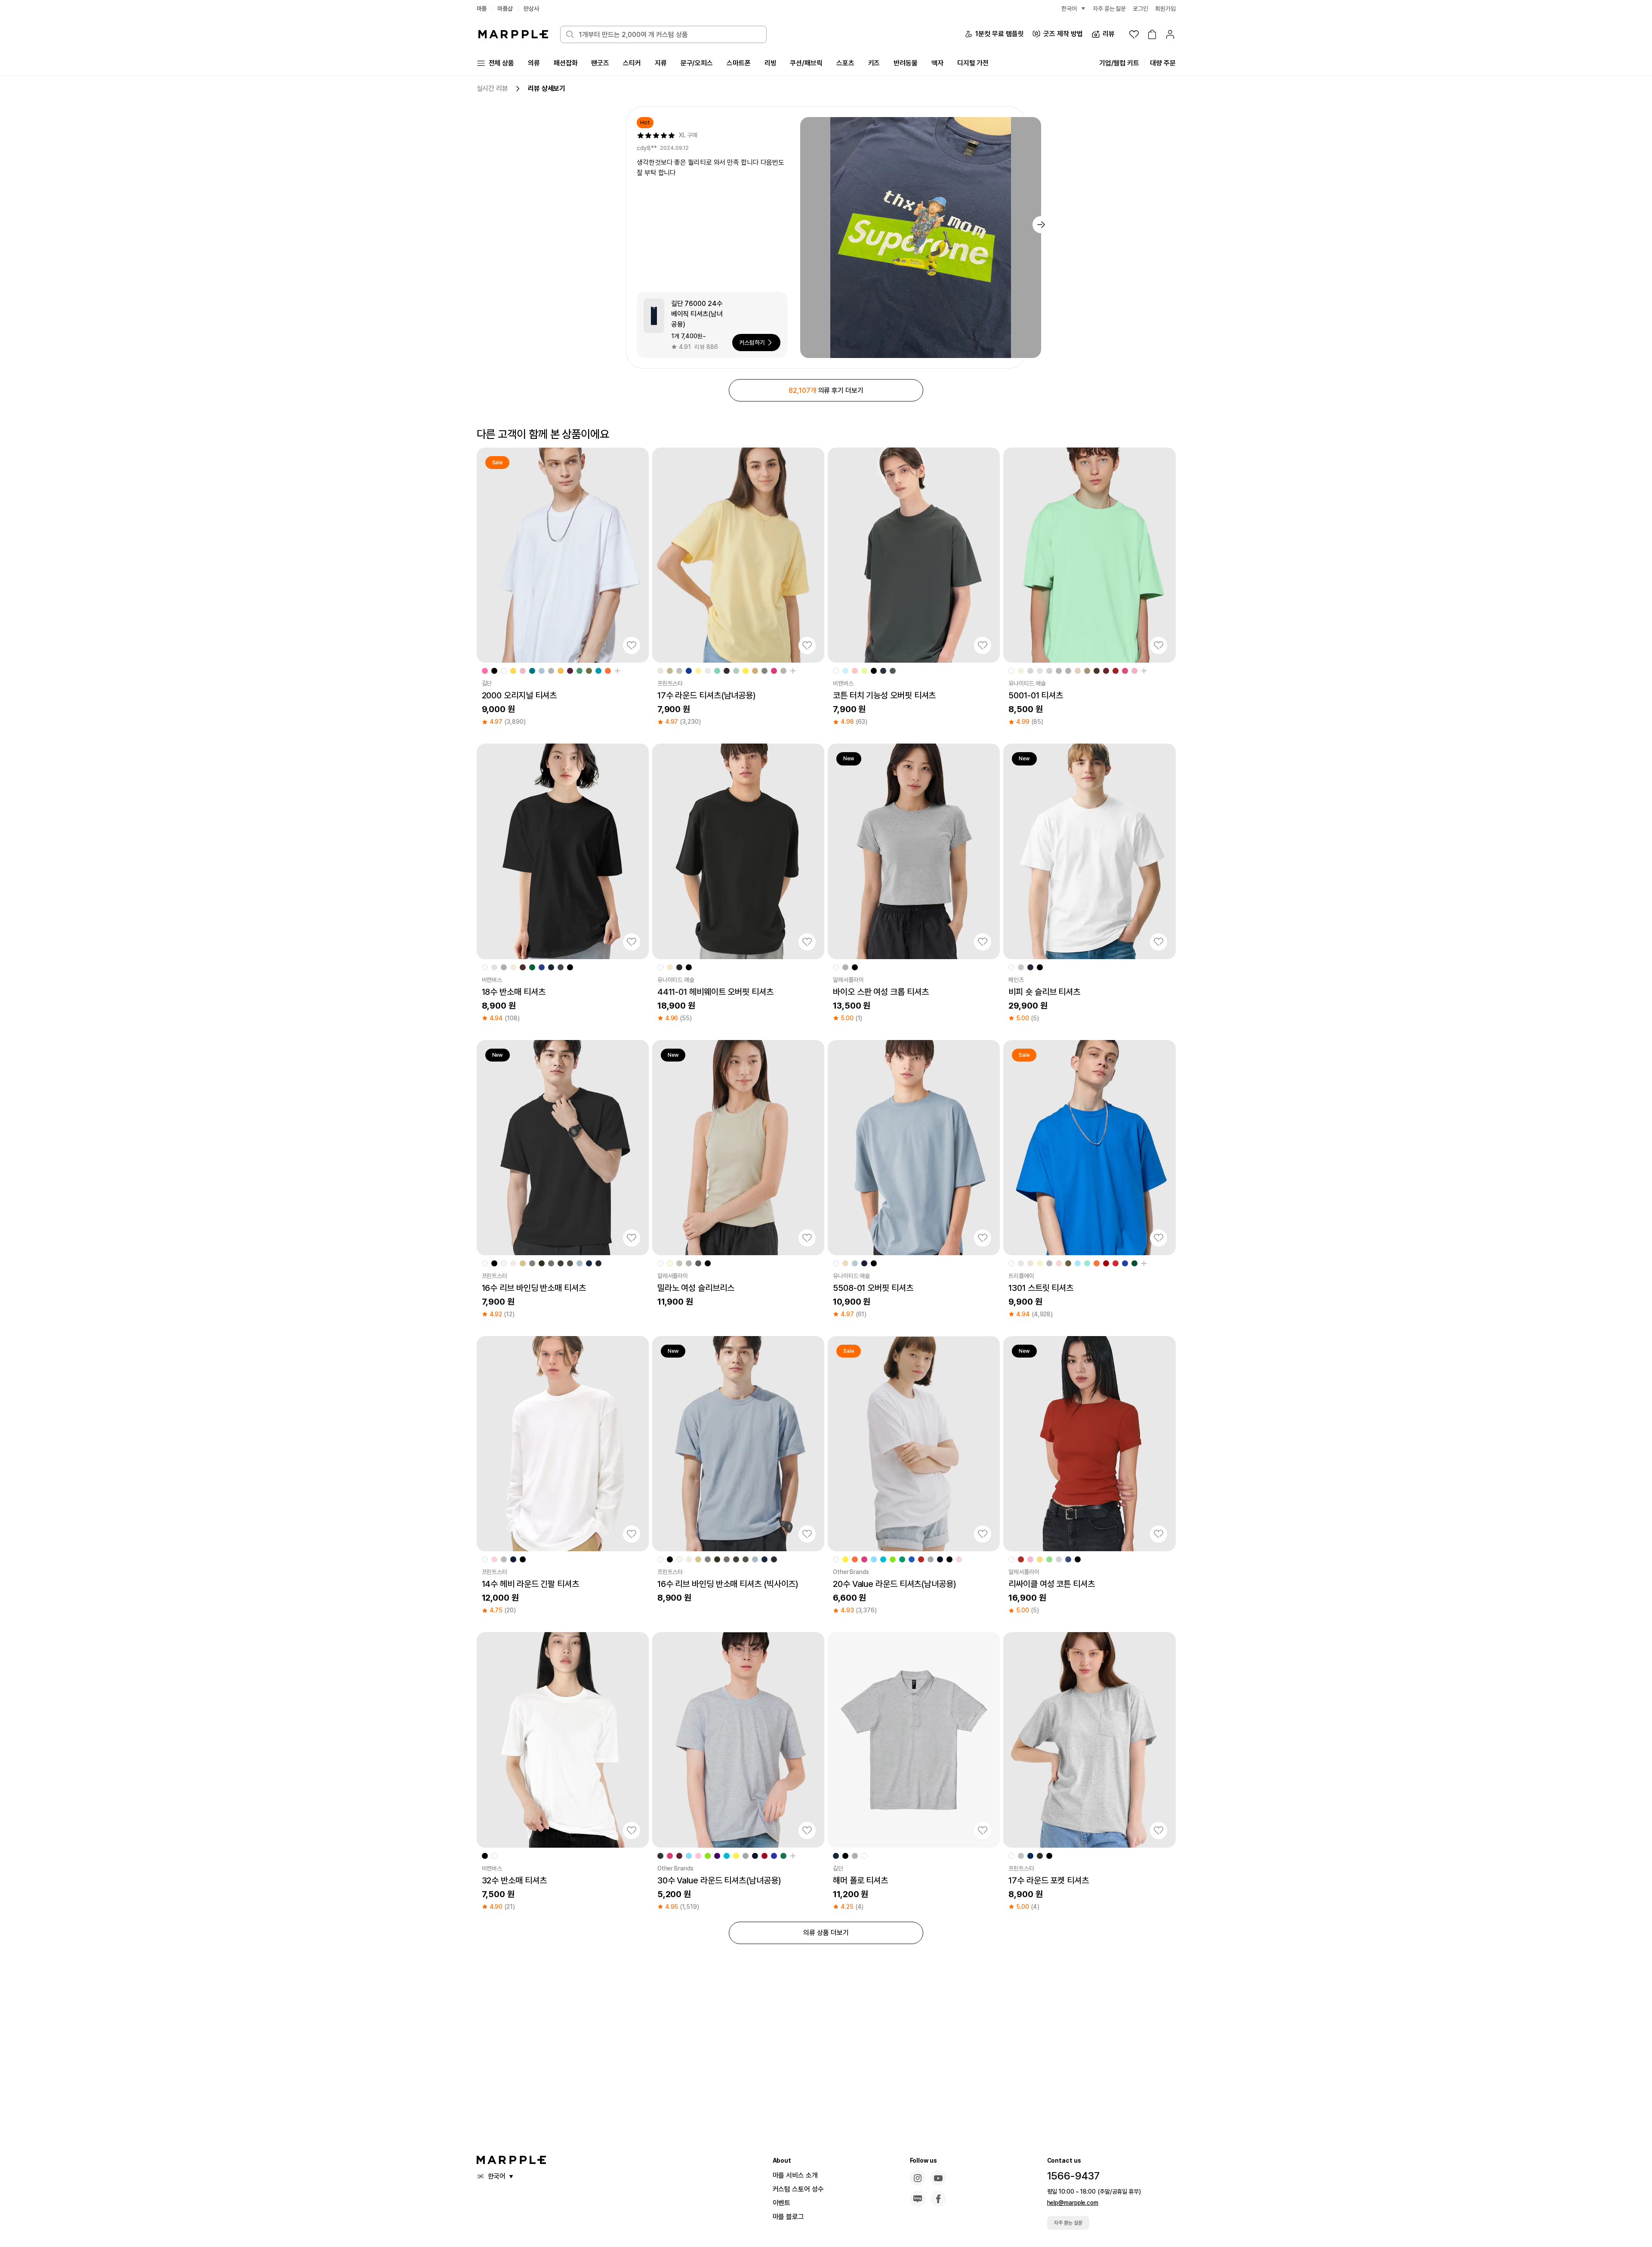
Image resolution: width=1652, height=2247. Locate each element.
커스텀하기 (752, 343)
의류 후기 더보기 (826, 390)
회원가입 (1165, 9)
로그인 (1140, 9)
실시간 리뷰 (492, 88)
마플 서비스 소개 (795, 2175)
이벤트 (782, 2203)
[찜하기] (632, 645)
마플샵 (505, 9)
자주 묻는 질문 (1068, 2223)
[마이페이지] (1170, 34)
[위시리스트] (1134, 34)
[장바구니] (1152, 34)
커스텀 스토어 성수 (798, 2189)
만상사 (531, 9)
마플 (482, 9)
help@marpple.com (1073, 2203)
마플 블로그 (788, 2217)
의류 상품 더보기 (826, 1933)
